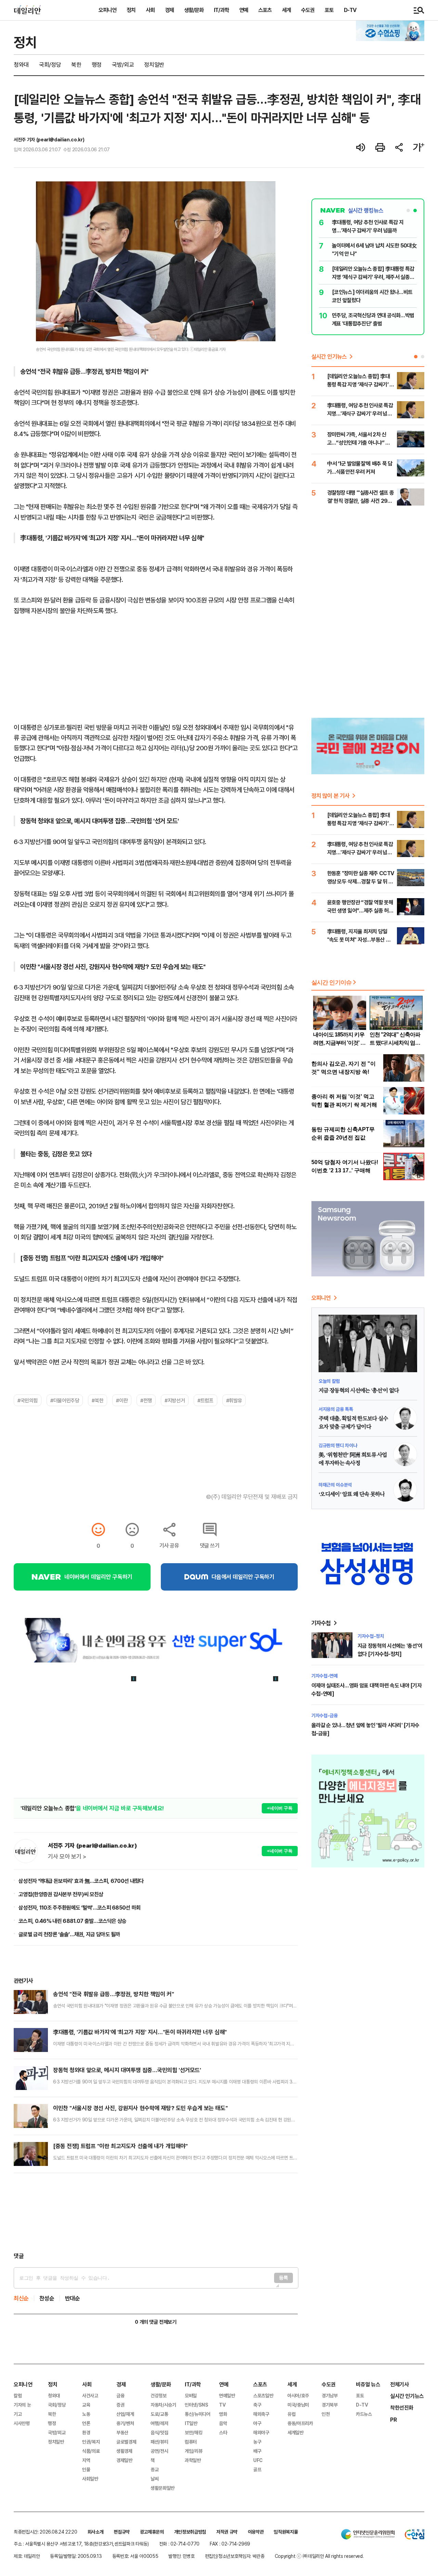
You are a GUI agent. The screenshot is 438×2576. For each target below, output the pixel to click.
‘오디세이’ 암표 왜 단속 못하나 (352, 1494)
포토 (329, 10)
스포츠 (265, 10)
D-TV (350, 10)
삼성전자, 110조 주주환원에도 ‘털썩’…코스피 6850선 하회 (80, 1908)
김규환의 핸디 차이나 (338, 1445)
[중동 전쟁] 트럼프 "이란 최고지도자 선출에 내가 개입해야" (120, 2146)
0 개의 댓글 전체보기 (156, 2322)
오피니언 (107, 10)
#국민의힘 (28, 1400)
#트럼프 (205, 1400)
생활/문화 (194, 10)
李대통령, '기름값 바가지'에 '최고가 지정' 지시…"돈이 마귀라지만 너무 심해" (140, 2032)
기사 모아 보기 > (67, 1857)
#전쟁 (146, 1400)
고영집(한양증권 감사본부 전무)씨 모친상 (61, 1894)
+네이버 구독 (280, 1808)
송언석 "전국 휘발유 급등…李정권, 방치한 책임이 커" (113, 1994)
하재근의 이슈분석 (335, 1485)
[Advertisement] (156, 2212)
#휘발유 (234, 1400)
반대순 (73, 2298)
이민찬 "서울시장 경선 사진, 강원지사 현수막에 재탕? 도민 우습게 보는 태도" (140, 2108)
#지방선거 (175, 1400)
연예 (244, 10)
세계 (286, 10)
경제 (169, 10)
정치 (131, 10)
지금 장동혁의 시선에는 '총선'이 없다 (359, 1391)
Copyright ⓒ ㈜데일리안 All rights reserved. (319, 2556)
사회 (150, 10)
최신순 (21, 2298)
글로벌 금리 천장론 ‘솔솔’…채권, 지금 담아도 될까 (69, 1934)
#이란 (122, 1400)
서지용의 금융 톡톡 (336, 1409)
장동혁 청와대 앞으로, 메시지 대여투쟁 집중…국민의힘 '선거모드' (127, 2070)
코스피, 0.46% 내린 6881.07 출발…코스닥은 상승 (73, 1921)
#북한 (98, 1400)
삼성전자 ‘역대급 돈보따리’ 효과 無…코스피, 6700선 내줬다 (81, 1881)
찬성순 (47, 2298)
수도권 (308, 10)
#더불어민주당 (65, 1400)
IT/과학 (221, 10)
